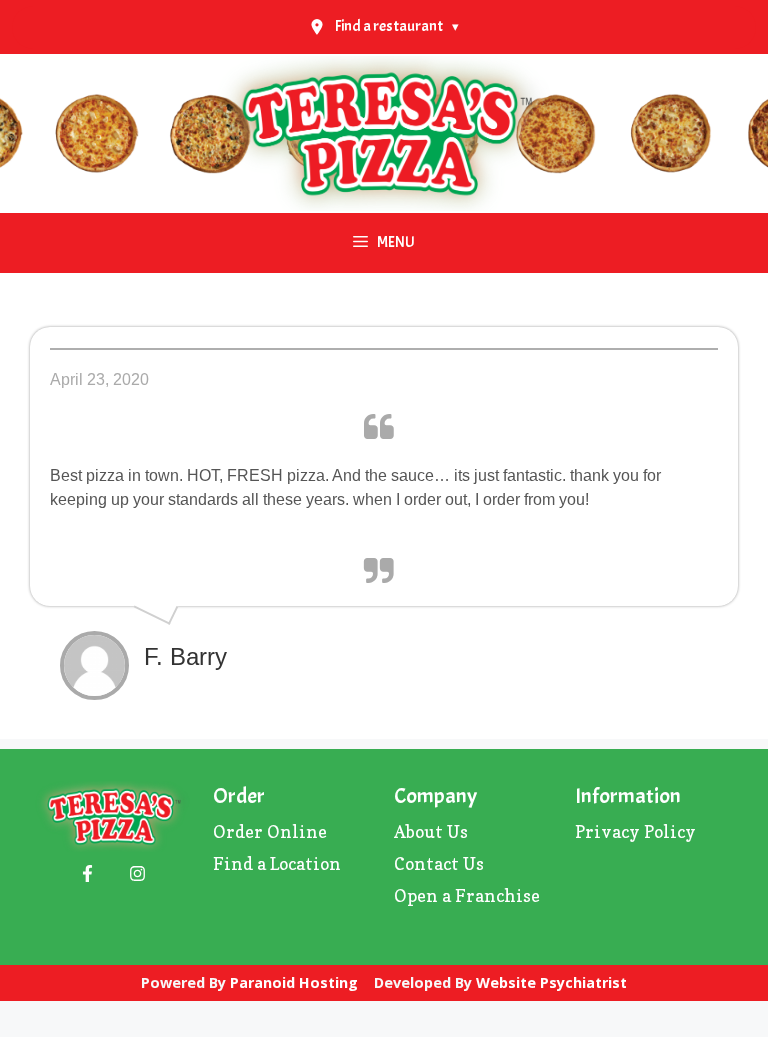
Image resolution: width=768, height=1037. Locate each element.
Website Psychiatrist (551, 982)
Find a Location (277, 863)
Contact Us (439, 863)
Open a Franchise (467, 895)
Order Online (270, 831)
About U (427, 831)
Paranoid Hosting (294, 982)
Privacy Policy (635, 831)
